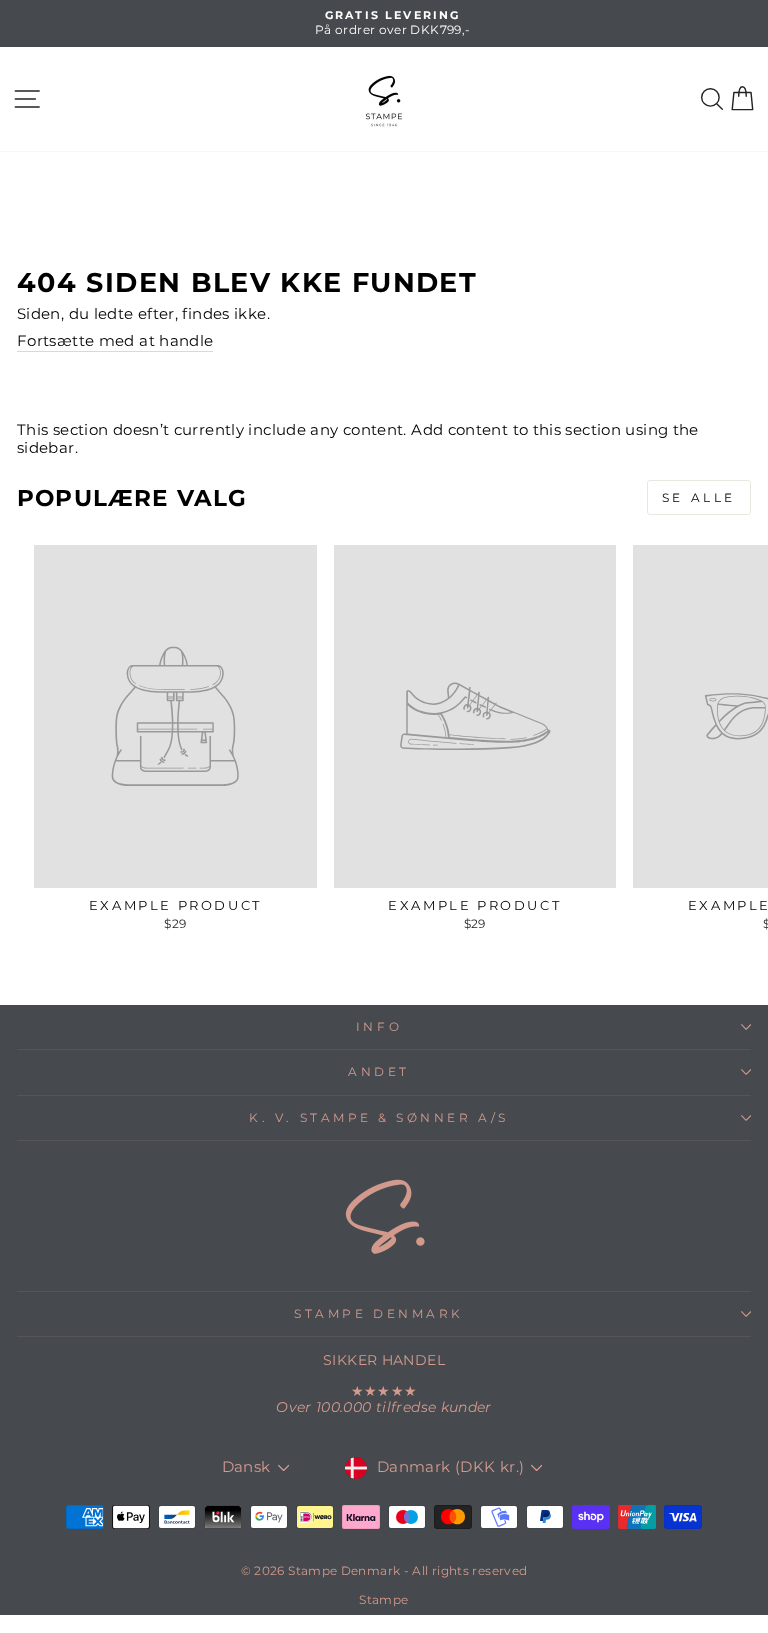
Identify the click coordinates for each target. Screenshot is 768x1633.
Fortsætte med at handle (115, 341)
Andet (379, 1072)
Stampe (383, 1599)
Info (379, 1027)
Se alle (699, 497)
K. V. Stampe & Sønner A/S (378, 1118)
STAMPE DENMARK (378, 1314)
